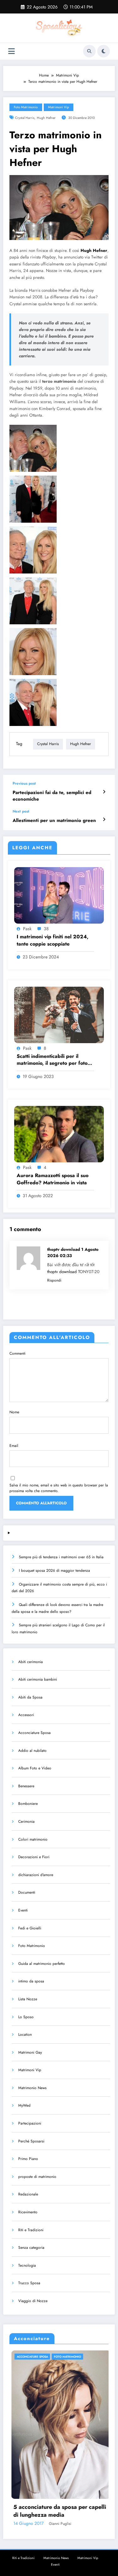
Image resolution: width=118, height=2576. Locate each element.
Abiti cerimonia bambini (38, 1679)
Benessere (26, 1786)
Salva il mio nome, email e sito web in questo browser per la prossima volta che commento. (59, 1488)
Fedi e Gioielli (30, 1928)
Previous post (24, 783)
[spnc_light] (104, 51)
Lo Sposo (26, 2017)
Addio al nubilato (32, 1751)
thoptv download (62, 1272)
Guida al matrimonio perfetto (42, 1964)
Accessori (26, 1715)
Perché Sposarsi (31, 2141)
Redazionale (28, 2194)
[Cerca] (89, 51)
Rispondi (54, 1280)
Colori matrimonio (33, 1839)
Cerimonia (26, 1821)
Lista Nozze (28, 1999)
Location (25, 2035)
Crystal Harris (25, 118)
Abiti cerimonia (31, 1662)
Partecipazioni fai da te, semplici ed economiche (52, 796)
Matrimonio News (32, 2088)
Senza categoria (31, 2248)
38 (46, 929)
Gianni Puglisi (91, 2524)
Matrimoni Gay (30, 2052)
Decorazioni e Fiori (34, 1857)
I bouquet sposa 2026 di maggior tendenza (54, 1571)
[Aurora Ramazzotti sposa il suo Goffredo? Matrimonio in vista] (59, 1134)
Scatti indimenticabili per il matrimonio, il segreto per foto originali (52, 1060)
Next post (21, 811)
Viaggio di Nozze (33, 2301)
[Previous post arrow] (104, 792)
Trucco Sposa (29, 2283)
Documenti (27, 1892)
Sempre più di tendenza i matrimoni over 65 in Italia (61, 1557)
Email (14, 1446)
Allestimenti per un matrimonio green (54, 821)
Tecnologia (27, 2265)
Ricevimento (28, 2212)
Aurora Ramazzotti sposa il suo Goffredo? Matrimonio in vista (53, 1179)
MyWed (24, 2105)
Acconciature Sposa (34, 1733)
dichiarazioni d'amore (36, 1875)
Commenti (17, 1353)
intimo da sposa (31, 1981)
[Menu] (11, 51)
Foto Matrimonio (26, 107)
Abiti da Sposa (30, 1697)
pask (27, 929)
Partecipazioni (30, 2123)
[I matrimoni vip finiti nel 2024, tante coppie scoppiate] (59, 895)
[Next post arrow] (104, 819)
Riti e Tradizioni (31, 2230)
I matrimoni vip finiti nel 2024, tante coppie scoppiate (53, 940)
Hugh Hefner (46, 118)
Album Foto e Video (35, 1768)
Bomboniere (28, 1804)
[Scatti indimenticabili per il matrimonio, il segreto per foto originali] (59, 1014)
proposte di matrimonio (37, 2177)
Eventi (23, 1910)
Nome (14, 1412)
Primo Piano (28, 2159)
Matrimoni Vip (59, 107)
